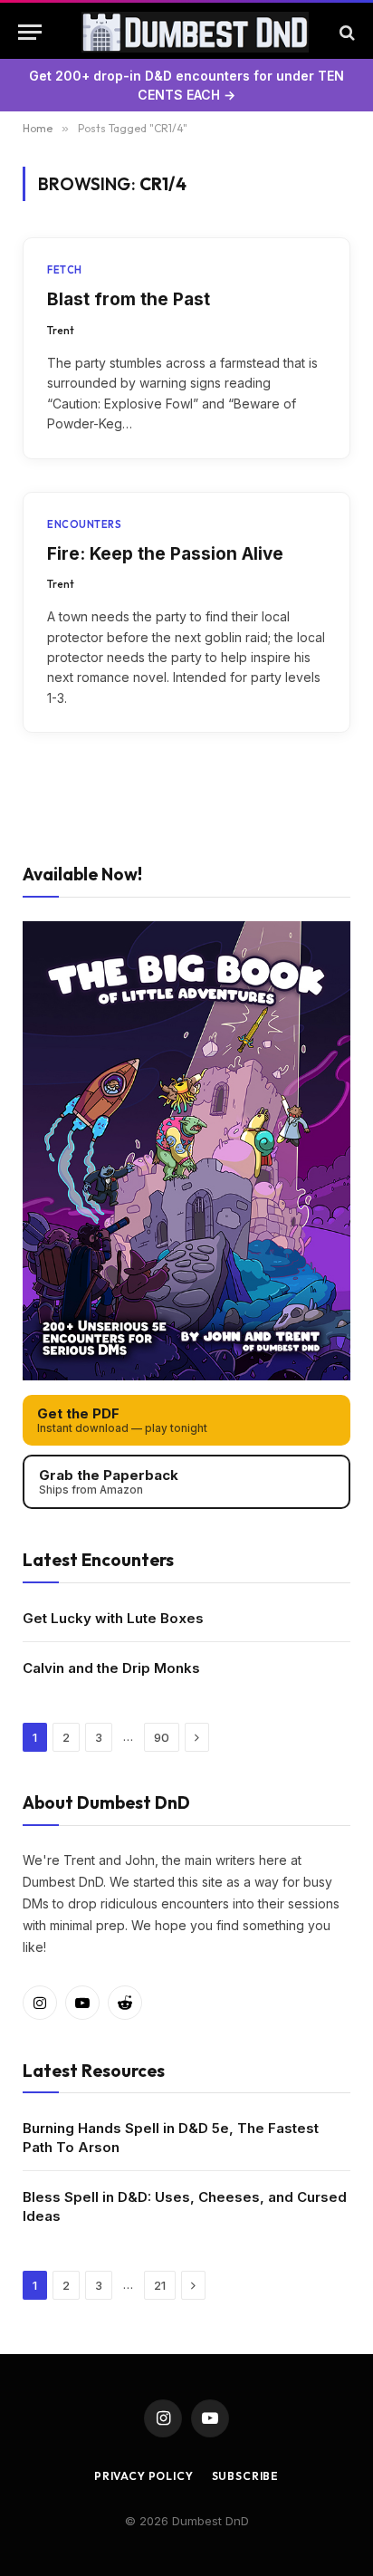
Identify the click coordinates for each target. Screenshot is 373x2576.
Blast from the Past (129, 299)
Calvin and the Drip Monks (111, 1668)
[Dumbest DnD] (195, 32)
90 (162, 1737)
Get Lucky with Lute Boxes (113, 1618)
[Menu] (30, 32)
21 (160, 2285)
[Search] (345, 32)
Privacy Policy (144, 2476)
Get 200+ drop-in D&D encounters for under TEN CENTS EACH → (186, 85)
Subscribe (246, 2476)
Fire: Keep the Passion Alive (165, 554)
